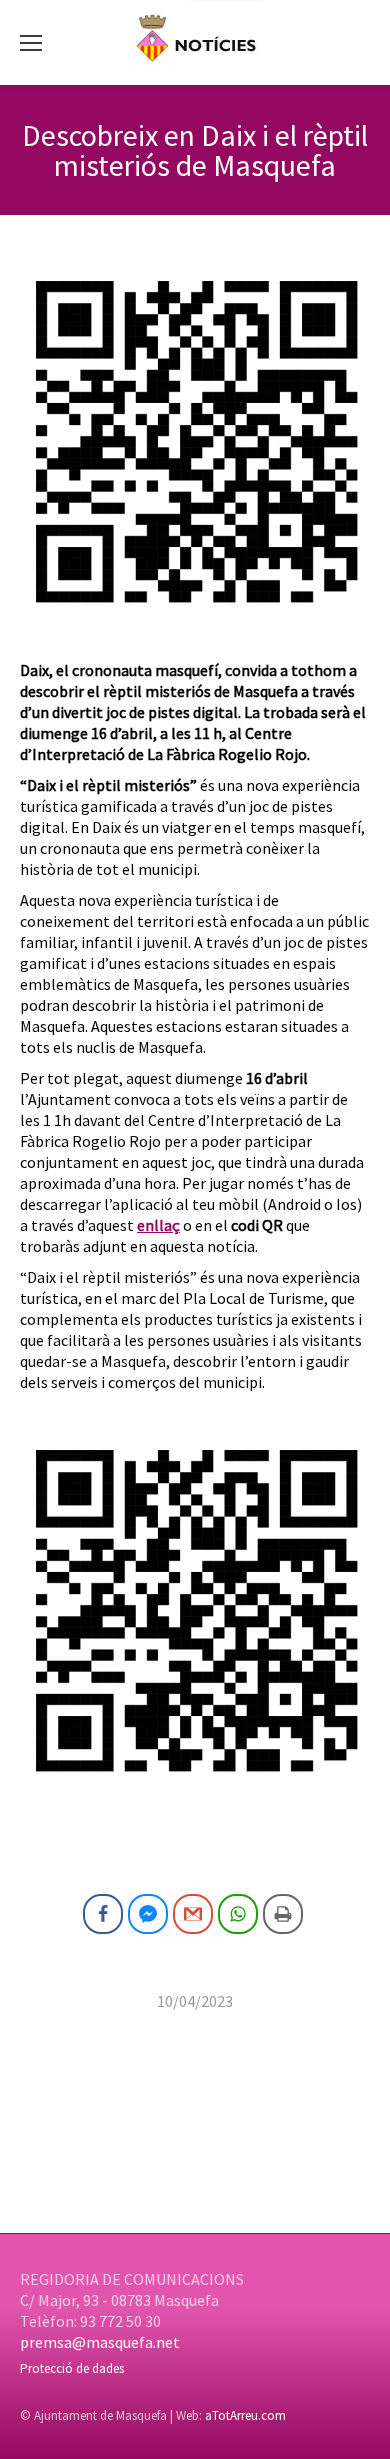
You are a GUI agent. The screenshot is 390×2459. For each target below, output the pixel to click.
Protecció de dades (72, 2368)
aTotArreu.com (245, 2415)
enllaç (158, 1225)
